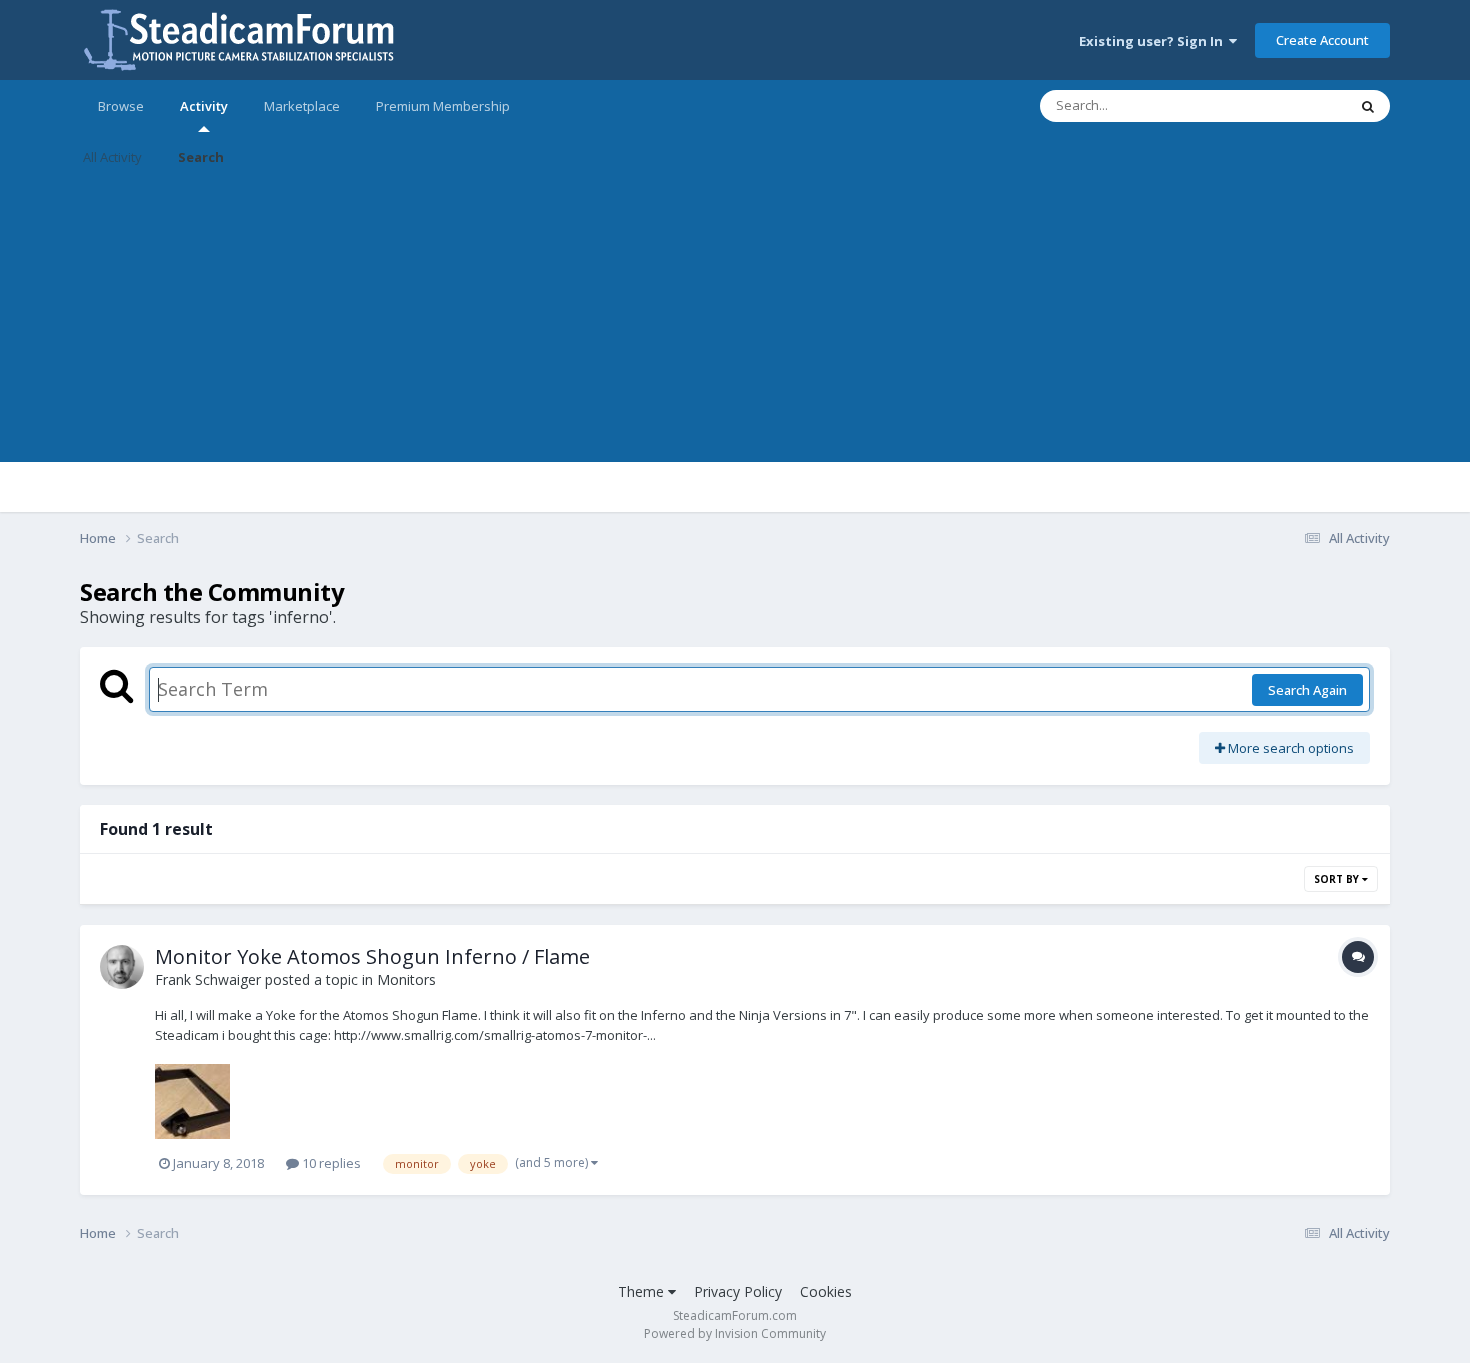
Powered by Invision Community (735, 1333)
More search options (1289, 748)
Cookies (826, 1291)
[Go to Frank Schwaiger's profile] (122, 967)
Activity (204, 106)
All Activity (112, 157)
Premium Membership (443, 106)
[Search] (1368, 106)
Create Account (1322, 40)
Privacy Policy (738, 1291)
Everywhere (1286, 105)
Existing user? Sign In (1154, 41)
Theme (643, 1291)
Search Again (1307, 690)
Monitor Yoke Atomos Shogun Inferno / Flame (372, 956)
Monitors (406, 979)
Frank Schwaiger (208, 979)
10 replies (330, 1163)
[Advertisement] (735, 322)
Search (201, 157)
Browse (121, 106)
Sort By (1338, 879)
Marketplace (302, 106)
